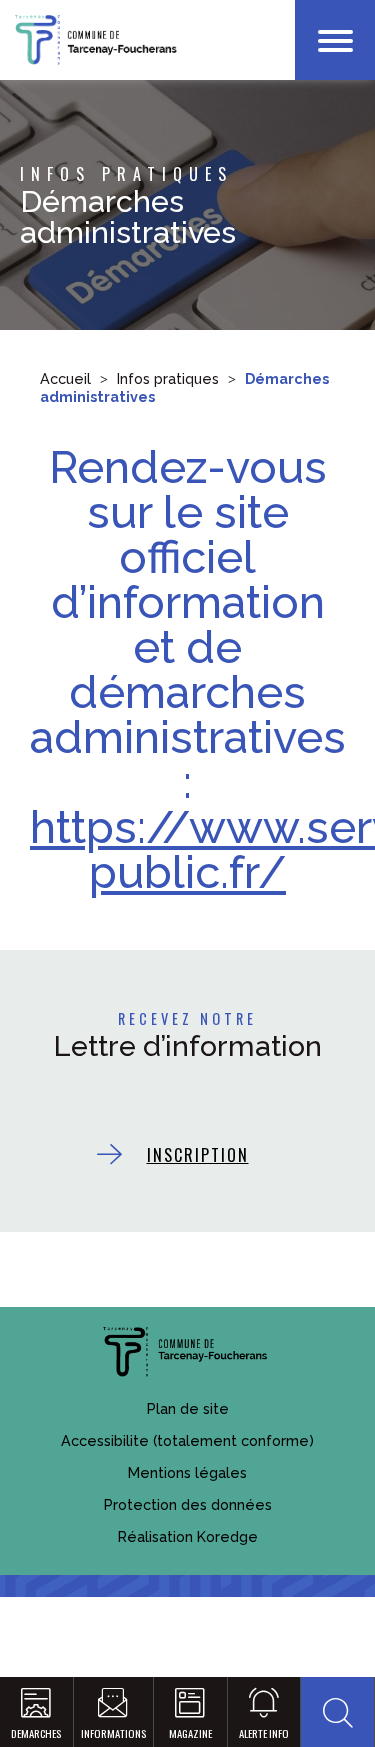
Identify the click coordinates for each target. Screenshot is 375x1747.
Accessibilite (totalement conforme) (187, 1440)
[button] (337, 1712)
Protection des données (188, 1504)
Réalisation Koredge (188, 1536)
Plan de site (188, 1408)
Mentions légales (187, 1472)
